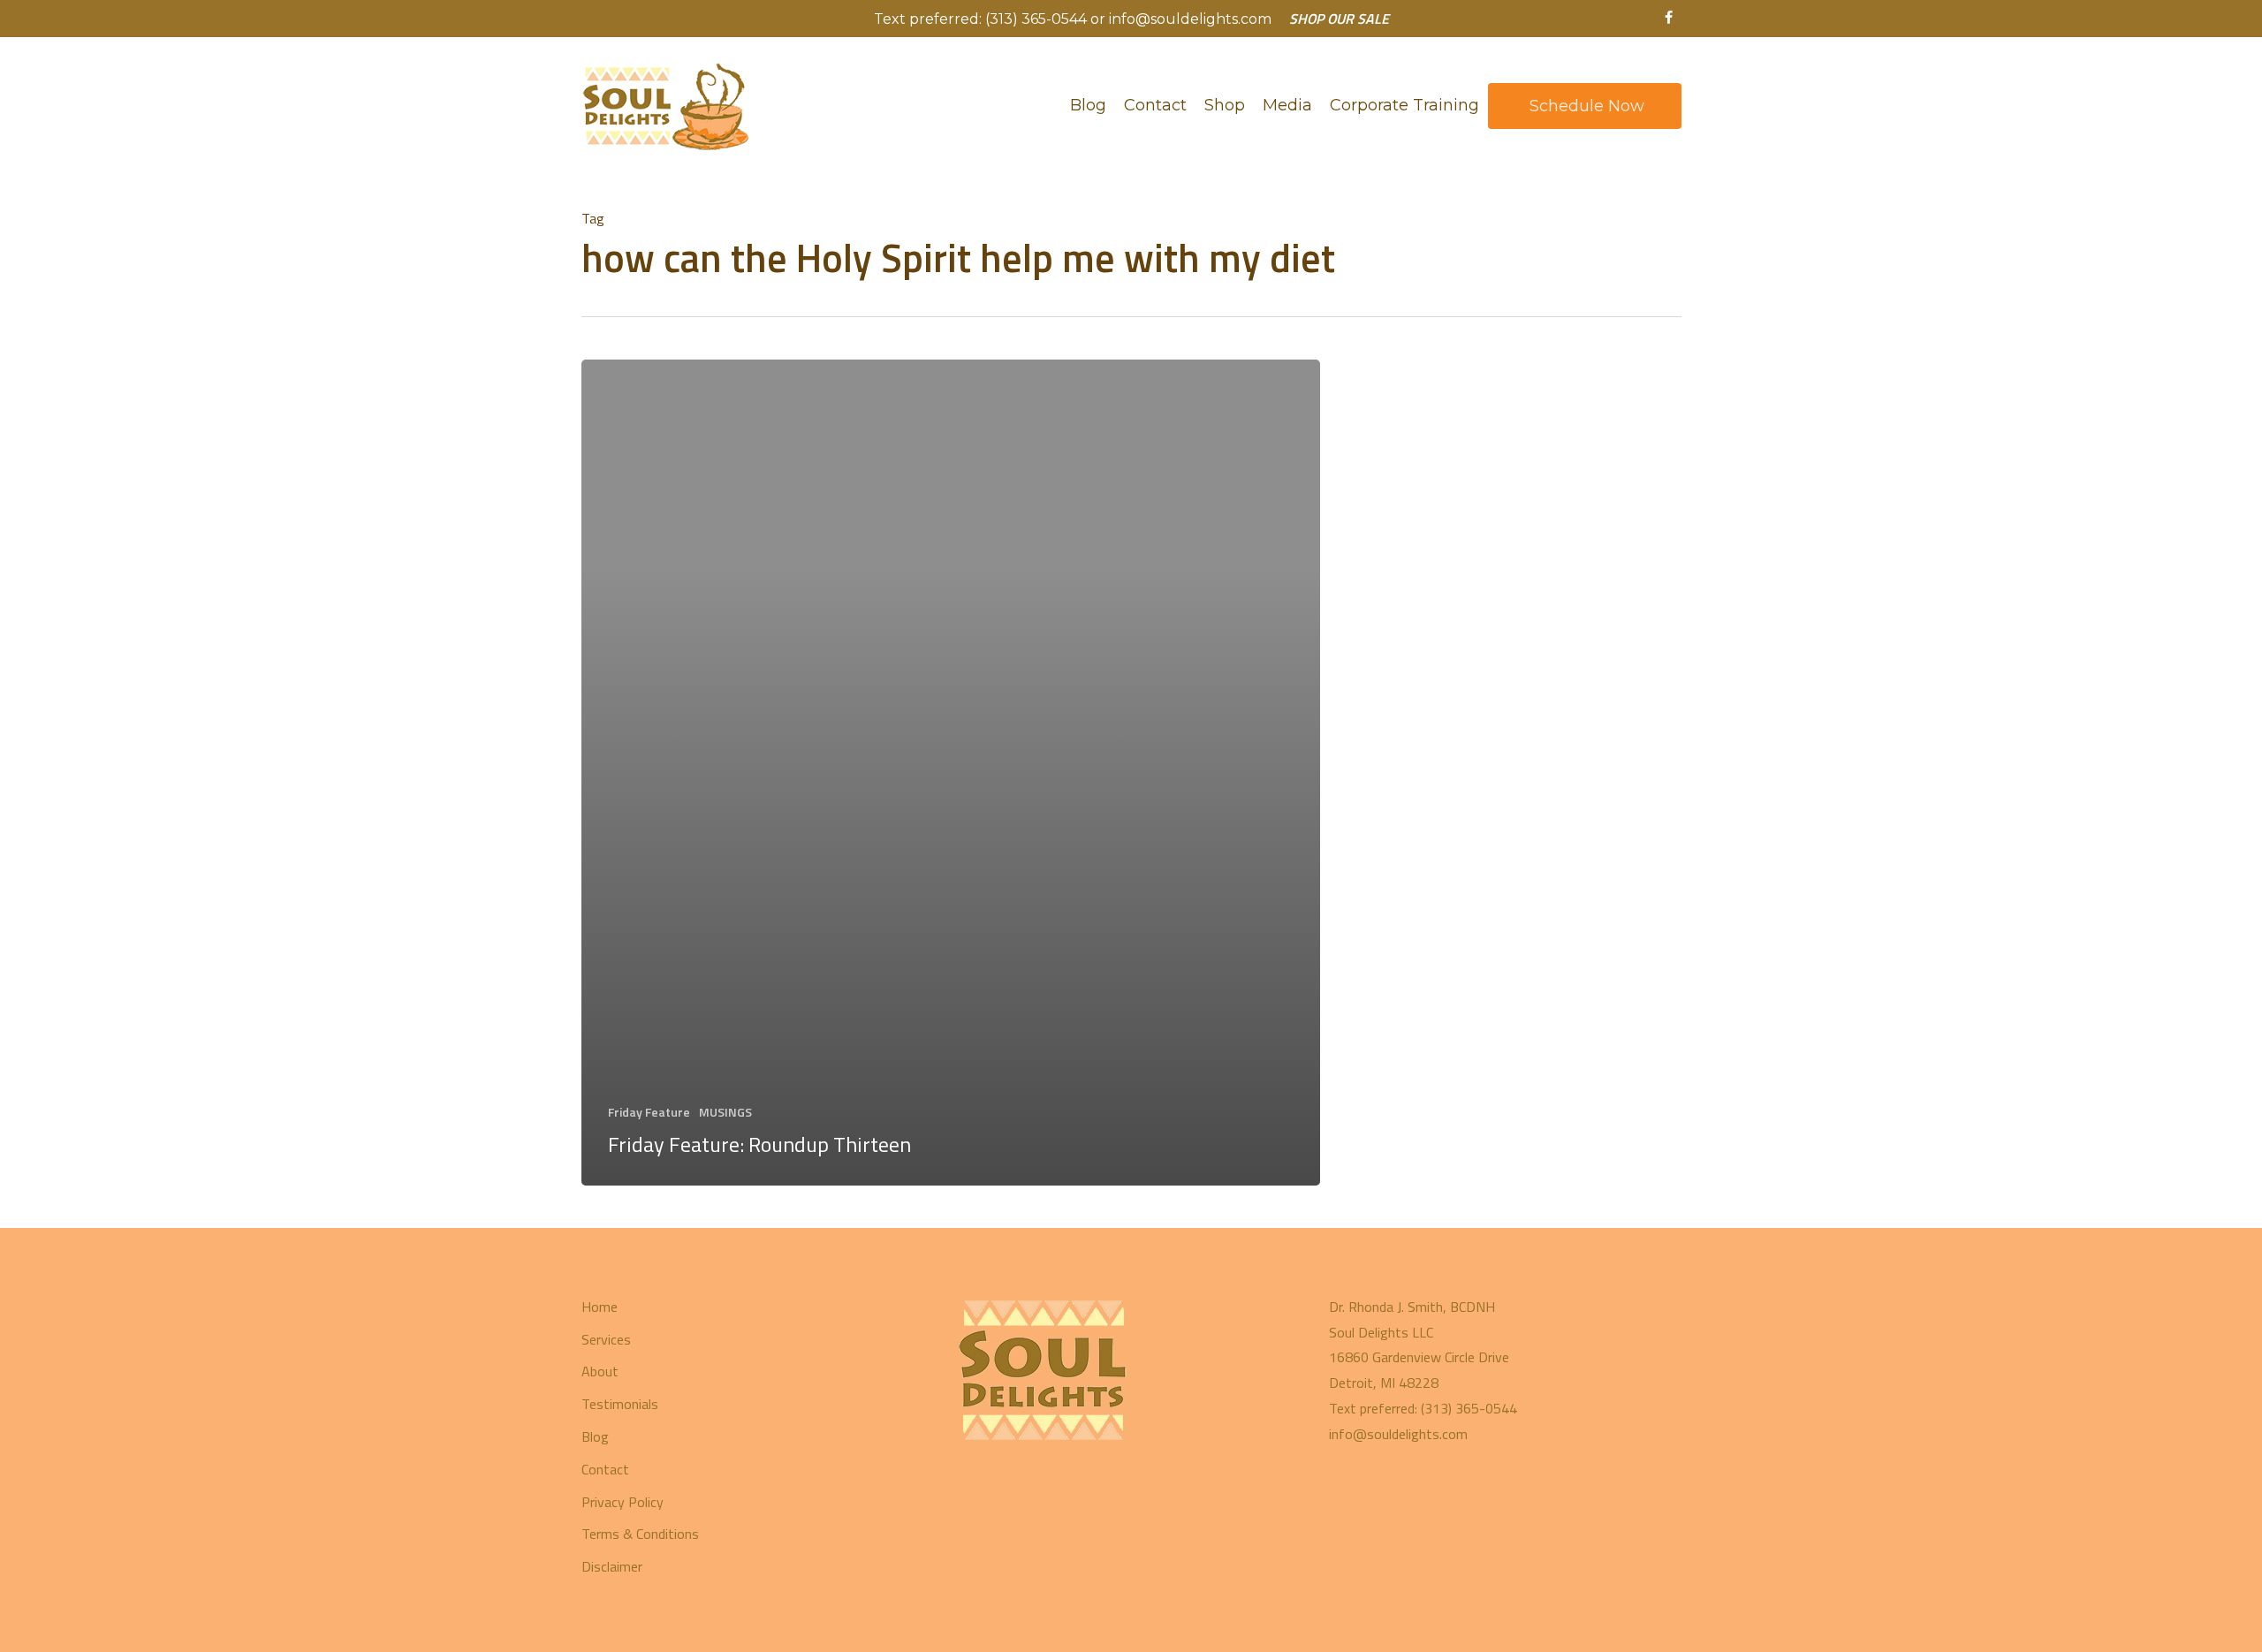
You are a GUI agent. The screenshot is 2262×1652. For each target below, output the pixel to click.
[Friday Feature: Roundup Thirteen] (951, 773)
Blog (595, 1436)
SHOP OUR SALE (1339, 19)
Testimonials (620, 1404)
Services (606, 1339)
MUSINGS (725, 1112)
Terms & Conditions (640, 1534)
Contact (605, 1469)
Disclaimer (612, 1566)
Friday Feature (649, 1112)
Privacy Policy (622, 1502)
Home (600, 1307)
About (600, 1371)
